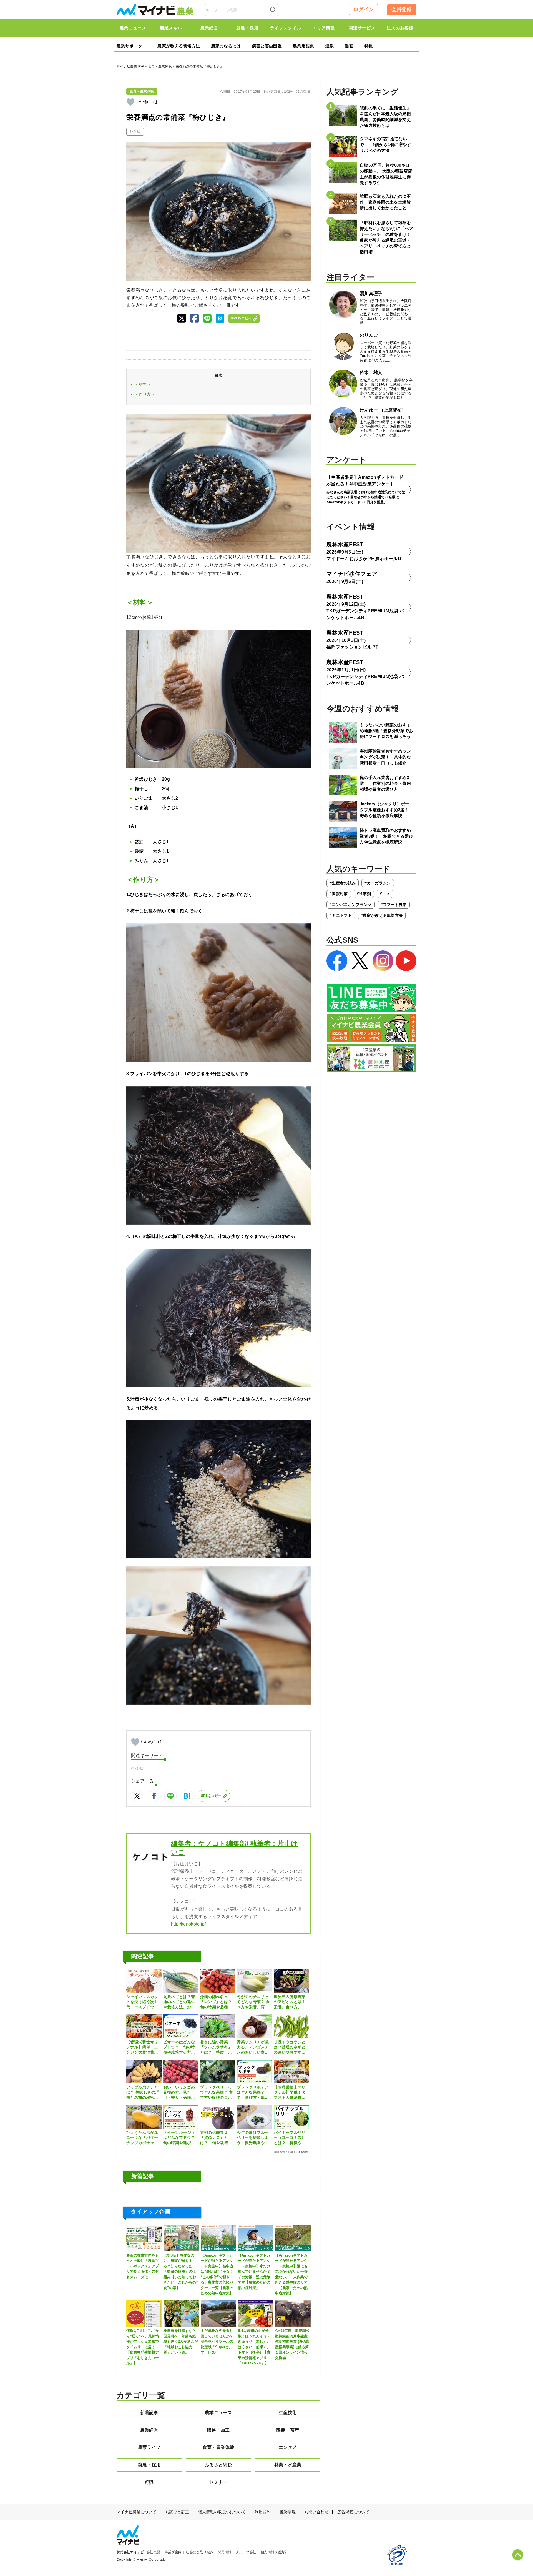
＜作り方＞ (145, 394)
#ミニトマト (341, 915)
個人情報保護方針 (274, 2552)
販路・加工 (218, 2430)
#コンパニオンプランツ (351, 905)
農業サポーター (131, 46)
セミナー (218, 2482)
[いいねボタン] (130, 102)
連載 (330, 46)
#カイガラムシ (378, 883)
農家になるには (226, 46)
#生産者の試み (343, 883)
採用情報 (224, 2552)
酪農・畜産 (288, 2430)
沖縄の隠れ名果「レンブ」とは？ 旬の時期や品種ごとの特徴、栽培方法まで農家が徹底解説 (216, 2002)
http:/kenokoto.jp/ (188, 1924)
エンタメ (288, 2447)
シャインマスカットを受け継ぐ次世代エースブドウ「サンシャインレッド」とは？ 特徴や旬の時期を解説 (142, 2002)
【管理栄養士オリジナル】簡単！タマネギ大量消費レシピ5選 (290, 2092)
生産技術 (288, 2413)
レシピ (135, 131)
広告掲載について (353, 2512)
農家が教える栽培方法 (179, 46)
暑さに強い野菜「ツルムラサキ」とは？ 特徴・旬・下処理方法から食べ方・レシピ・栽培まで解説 (216, 2047)
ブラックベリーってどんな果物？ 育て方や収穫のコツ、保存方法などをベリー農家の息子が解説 (217, 2092)
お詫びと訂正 (177, 2512)
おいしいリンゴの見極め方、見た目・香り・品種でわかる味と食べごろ (179, 2092)
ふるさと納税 (218, 2465)
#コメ (385, 894)
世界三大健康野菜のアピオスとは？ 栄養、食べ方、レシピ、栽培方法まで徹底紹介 (291, 2002)
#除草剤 (364, 894)
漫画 (349, 46)
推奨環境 (288, 2512)
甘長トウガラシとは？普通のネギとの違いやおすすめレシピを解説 (290, 2047)
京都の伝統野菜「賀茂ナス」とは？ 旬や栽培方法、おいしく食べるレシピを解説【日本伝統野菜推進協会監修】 (216, 2138)
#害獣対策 (339, 894)
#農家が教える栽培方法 (382, 915)
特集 (369, 46)
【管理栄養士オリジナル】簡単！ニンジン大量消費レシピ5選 (142, 2047)
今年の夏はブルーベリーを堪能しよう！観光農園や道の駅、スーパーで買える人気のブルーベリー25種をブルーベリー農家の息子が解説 (253, 2138)
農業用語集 (304, 46)
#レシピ (137, 1768)
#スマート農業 (394, 905)
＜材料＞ (143, 384)
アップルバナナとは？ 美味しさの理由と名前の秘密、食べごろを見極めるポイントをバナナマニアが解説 (143, 2092)
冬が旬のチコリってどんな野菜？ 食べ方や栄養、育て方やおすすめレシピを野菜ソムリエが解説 (253, 2002)
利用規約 (263, 2512)
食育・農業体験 (160, 66)
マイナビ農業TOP (130, 66)
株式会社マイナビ (130, 2552)
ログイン (364, 9)
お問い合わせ (316, 2512)
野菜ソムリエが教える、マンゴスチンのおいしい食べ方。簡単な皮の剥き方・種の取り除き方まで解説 (253, 2047)
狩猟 (149, 2482)
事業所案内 (173, 2552)
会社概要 (153, 2552)
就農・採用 (149, 2465)
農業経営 (149, 2430)
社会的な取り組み (200, 2552)
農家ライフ (149, 2447)
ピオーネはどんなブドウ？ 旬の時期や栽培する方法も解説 (179, 2047)
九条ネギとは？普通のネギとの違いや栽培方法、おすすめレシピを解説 (179, 2002)
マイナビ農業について (136, 2512)
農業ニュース (218, 2413)
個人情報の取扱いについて (222, 2512)
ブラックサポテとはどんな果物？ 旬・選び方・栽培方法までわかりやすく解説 (253, 2092)
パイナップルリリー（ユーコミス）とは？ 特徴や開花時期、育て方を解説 (290, 2138)
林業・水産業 (288, 2465)
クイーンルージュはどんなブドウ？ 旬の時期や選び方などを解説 (181, 2138)
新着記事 (149, 2413)
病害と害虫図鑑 (267, 46)
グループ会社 (246, 2552)
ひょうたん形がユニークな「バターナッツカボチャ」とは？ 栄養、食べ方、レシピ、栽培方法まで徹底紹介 (142, 2138)
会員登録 (402, 9)
